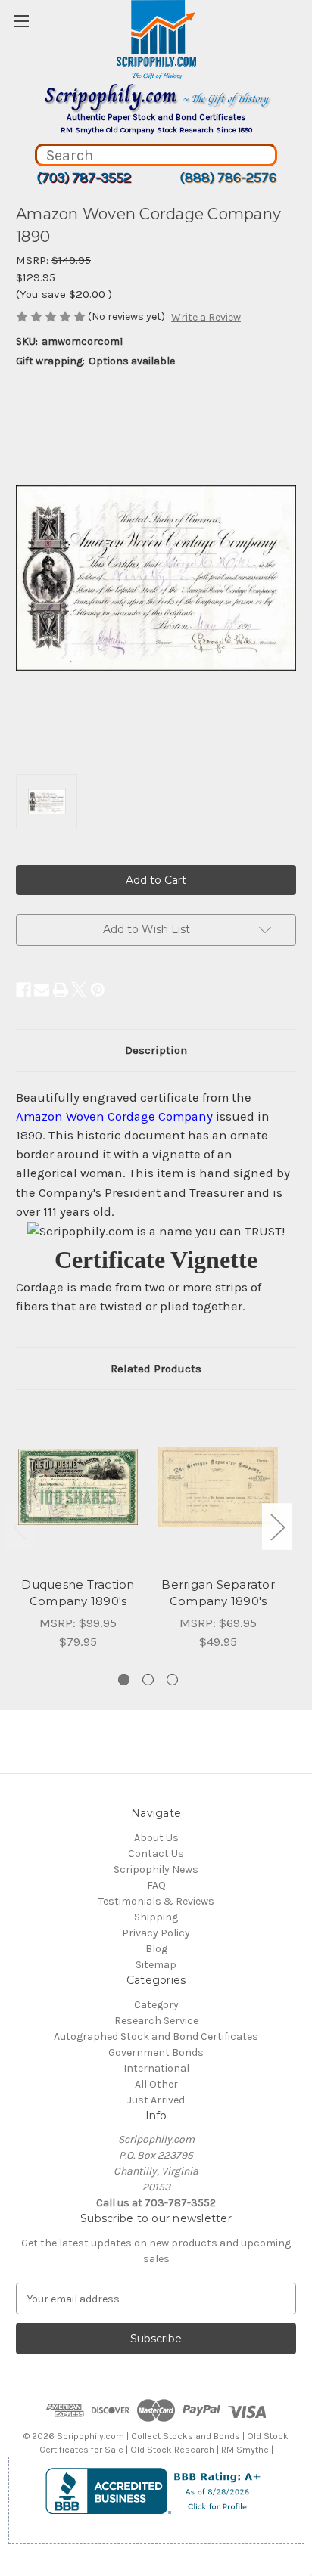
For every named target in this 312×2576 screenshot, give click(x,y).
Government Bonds (156, 2052)
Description (156, 1050)
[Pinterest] (98, 990)
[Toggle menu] (21, 21)
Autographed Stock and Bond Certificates (156, 2037)
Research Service (156, 2021)
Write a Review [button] (206, 317)
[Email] (42, 990)
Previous (20, 1527)
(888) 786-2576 (228, 178)
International (156, 2068)
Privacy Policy (156, 1933)
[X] (79, 990)
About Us (156, 1838)
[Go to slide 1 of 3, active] (124, 1680)
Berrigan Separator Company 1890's (218, 1593)
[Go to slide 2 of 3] (148, 1680)
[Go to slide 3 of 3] (172, 1680)
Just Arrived (156, 2100)
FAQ (156, 1885)
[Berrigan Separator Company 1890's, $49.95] (218, 1486)
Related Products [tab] (156, 1369)
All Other (156, 2084)
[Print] (61, 990)
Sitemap (156, 1965)
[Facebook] (23, 990)
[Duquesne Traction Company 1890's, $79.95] (78, 1486)
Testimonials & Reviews (156, 1901)
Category (156, 2005)
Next (277, 1527)
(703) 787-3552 (84, 178)
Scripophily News (156, 1869)
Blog (156, 1949)
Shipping (156, 1917)
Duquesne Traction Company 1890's (78, 1593)
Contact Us (156, 1854)
